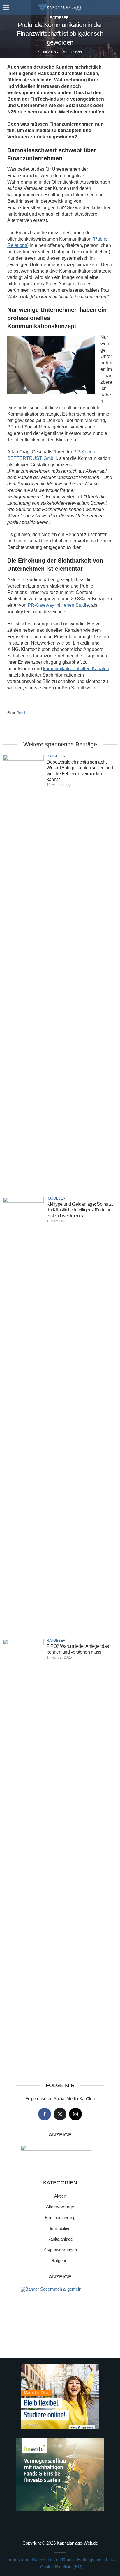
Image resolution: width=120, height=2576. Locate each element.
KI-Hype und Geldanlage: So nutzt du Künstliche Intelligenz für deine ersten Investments (80, 1210)
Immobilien (60, 2228)
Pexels (22, 713)
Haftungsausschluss (97, 2560)
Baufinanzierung (60, 2217)
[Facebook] (45, 2114)
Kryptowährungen (60, 2250)
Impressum (17, 2560)
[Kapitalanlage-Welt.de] (60, 7)
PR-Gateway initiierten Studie (58, 605)
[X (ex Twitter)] (60, 2114)
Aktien (60, 2196)
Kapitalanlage (60, 2239)
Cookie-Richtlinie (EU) (61, 2567)
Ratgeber (59, 18)
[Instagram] (75, 2114)
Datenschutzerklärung (53, 2560)
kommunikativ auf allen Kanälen (76, 669)
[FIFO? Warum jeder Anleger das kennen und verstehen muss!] (23, 1857)
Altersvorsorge (60, 2207)
